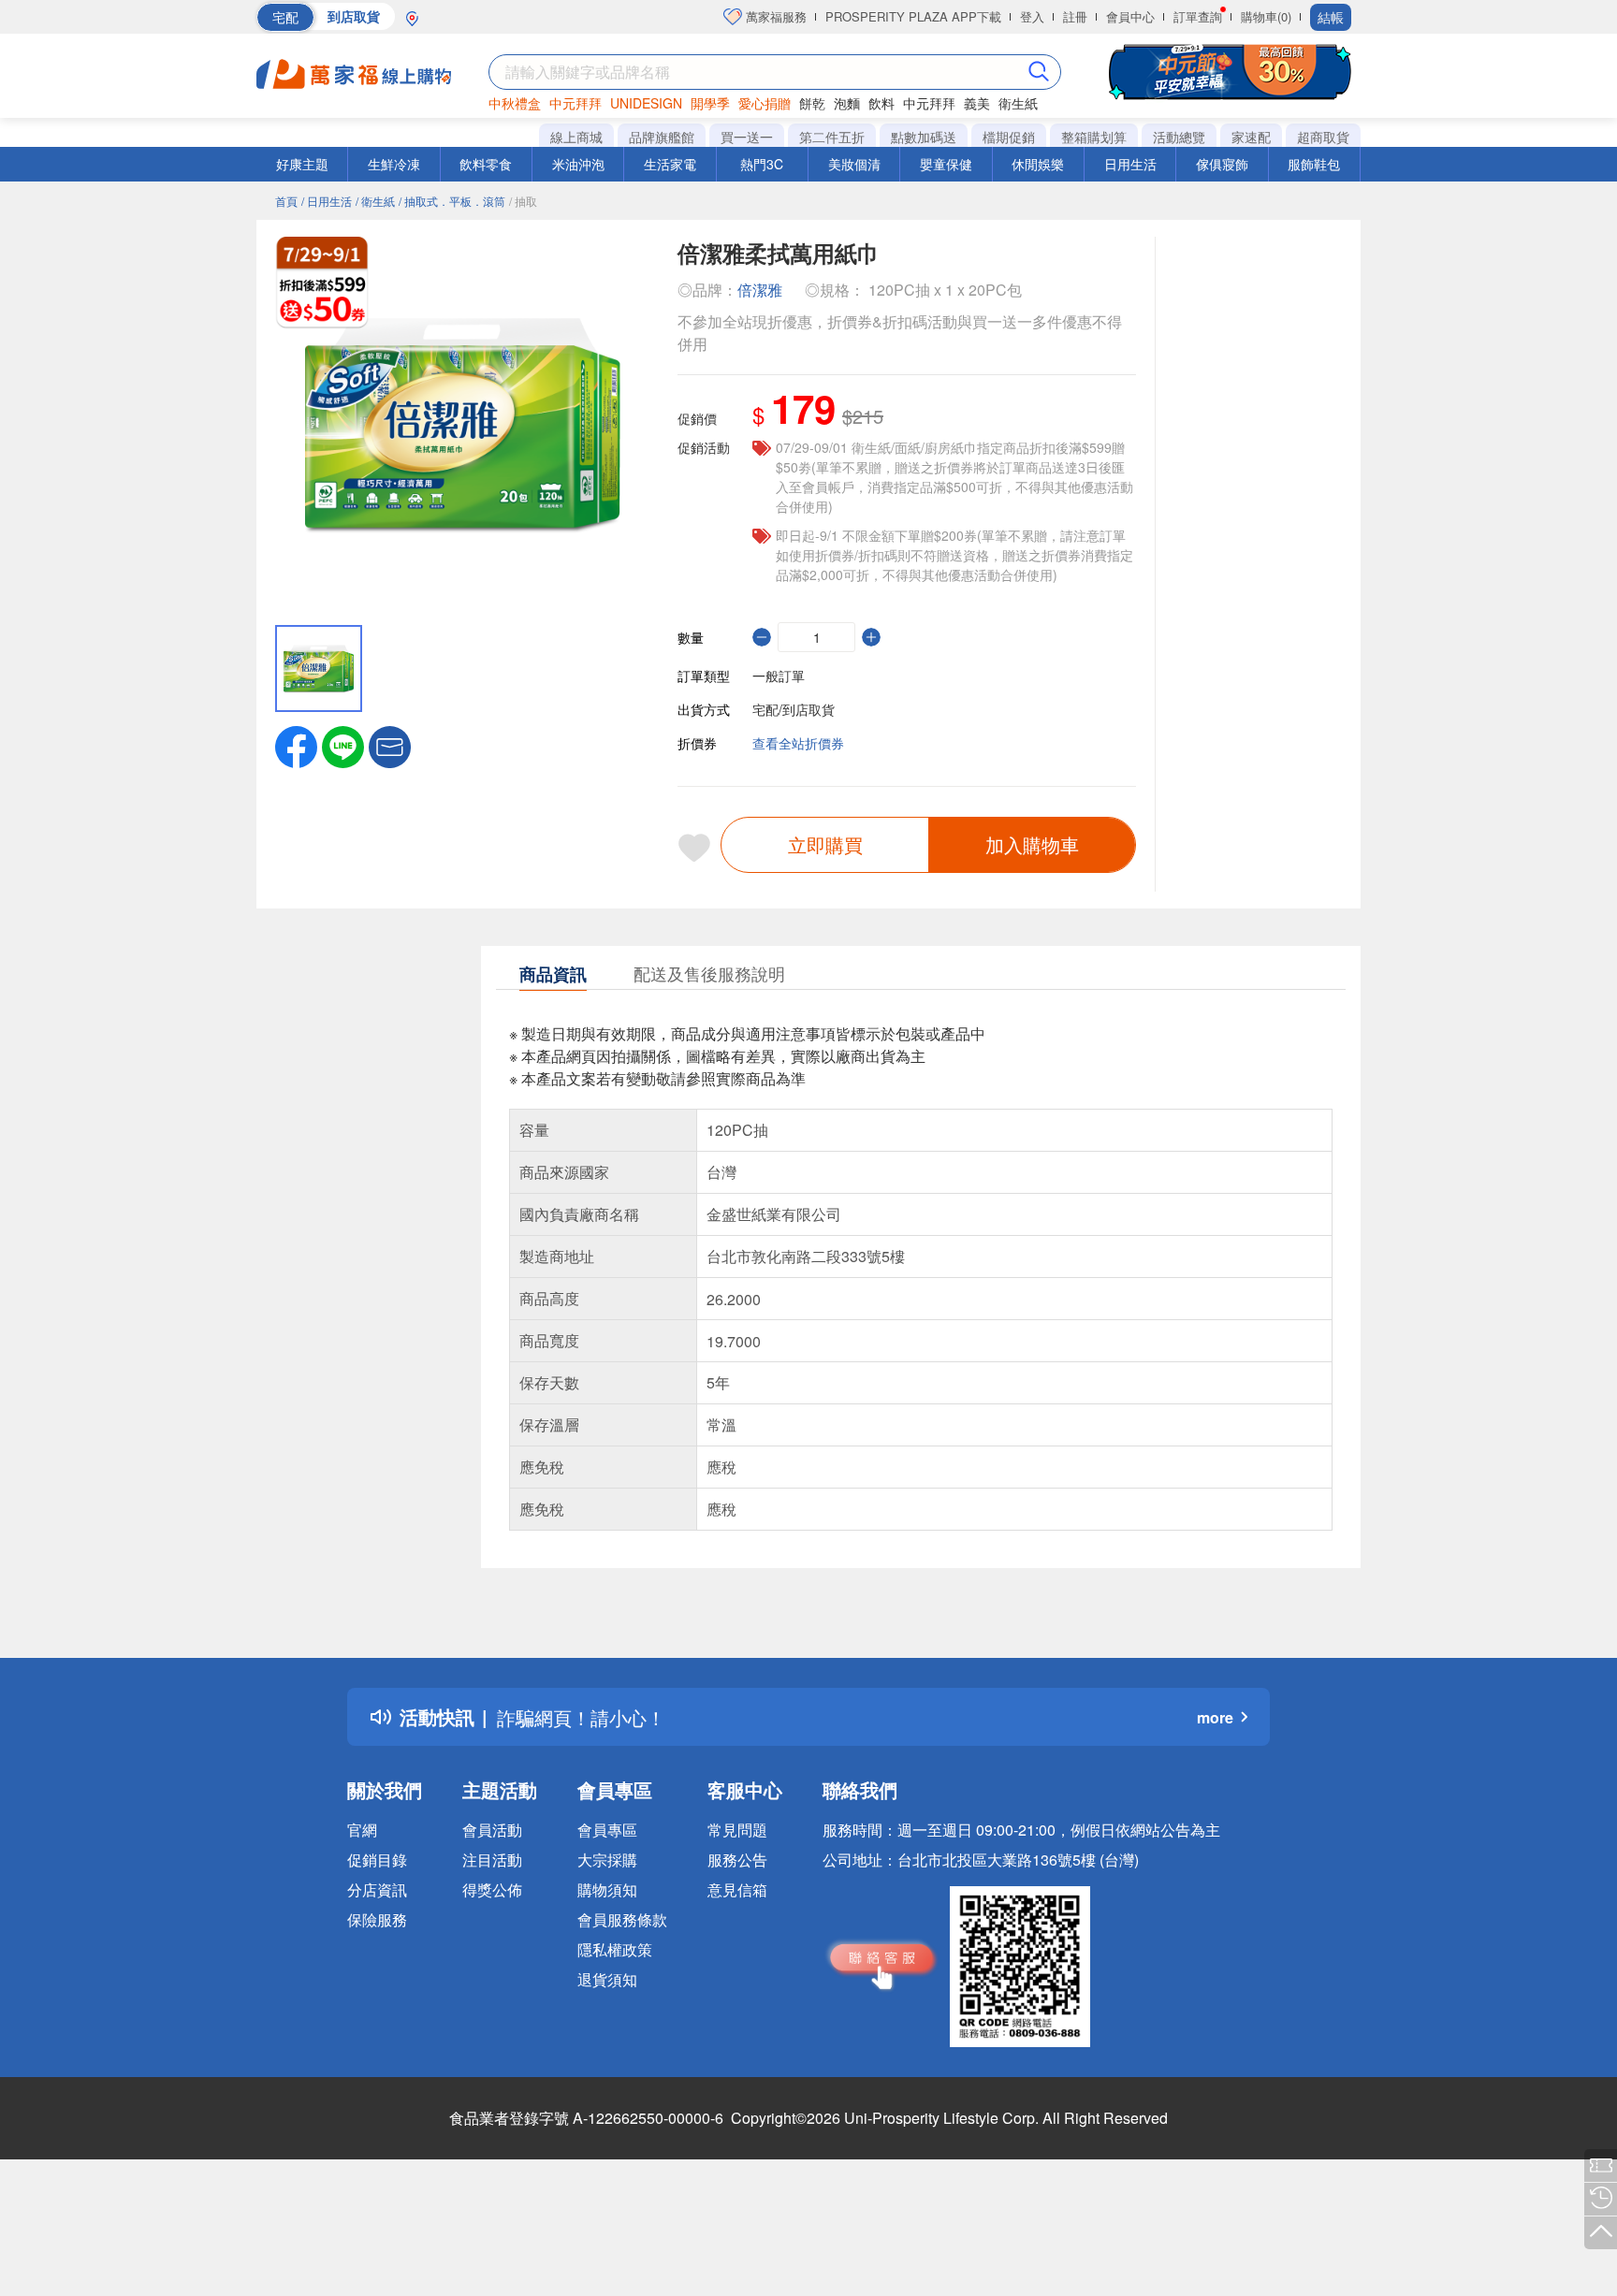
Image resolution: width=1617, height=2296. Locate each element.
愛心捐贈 (765, 103)
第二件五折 (832, 137)
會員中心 (1130, 16)
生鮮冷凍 (394, 164)
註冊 (1075, 16)
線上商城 (576, 137)
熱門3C (762, 164)
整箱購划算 (1094, 137)
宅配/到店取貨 (794, 709)
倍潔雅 (760, 290)
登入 (1032, 16)
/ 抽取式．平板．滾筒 (452, 201)
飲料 (881, 103)
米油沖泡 (578, 164)
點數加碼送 (924, 137)
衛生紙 (1018, 103)
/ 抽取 (523, 201)
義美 (977, 103)
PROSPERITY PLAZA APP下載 (913, 16)
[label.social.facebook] (296, 745)
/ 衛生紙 (375, 201)
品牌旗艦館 (662, 137)
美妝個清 (854, 164)
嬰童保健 (946, 164)
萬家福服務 (774, 16)
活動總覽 (1179, 137)
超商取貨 (1323, 137)
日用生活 (1130, 164)
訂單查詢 (1198, 16)
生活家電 (670, 164)
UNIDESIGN (646, 103)
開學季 (710, 103)
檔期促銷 (1009, 137)
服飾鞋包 (1314, 164)
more (1215, 1717)
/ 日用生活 (327, 201)
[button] (390, 745)
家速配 (1251, 137)
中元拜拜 (575, 103)
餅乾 (812, 103)
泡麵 (847, 103)
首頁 (286, 201)
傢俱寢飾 (1222, 164)
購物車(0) (1266, 16)
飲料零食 (486, 164)
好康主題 (302, 164)
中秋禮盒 (515, 103)
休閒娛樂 (1038, 164)
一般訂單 (779, 676)
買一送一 (747, 137)
